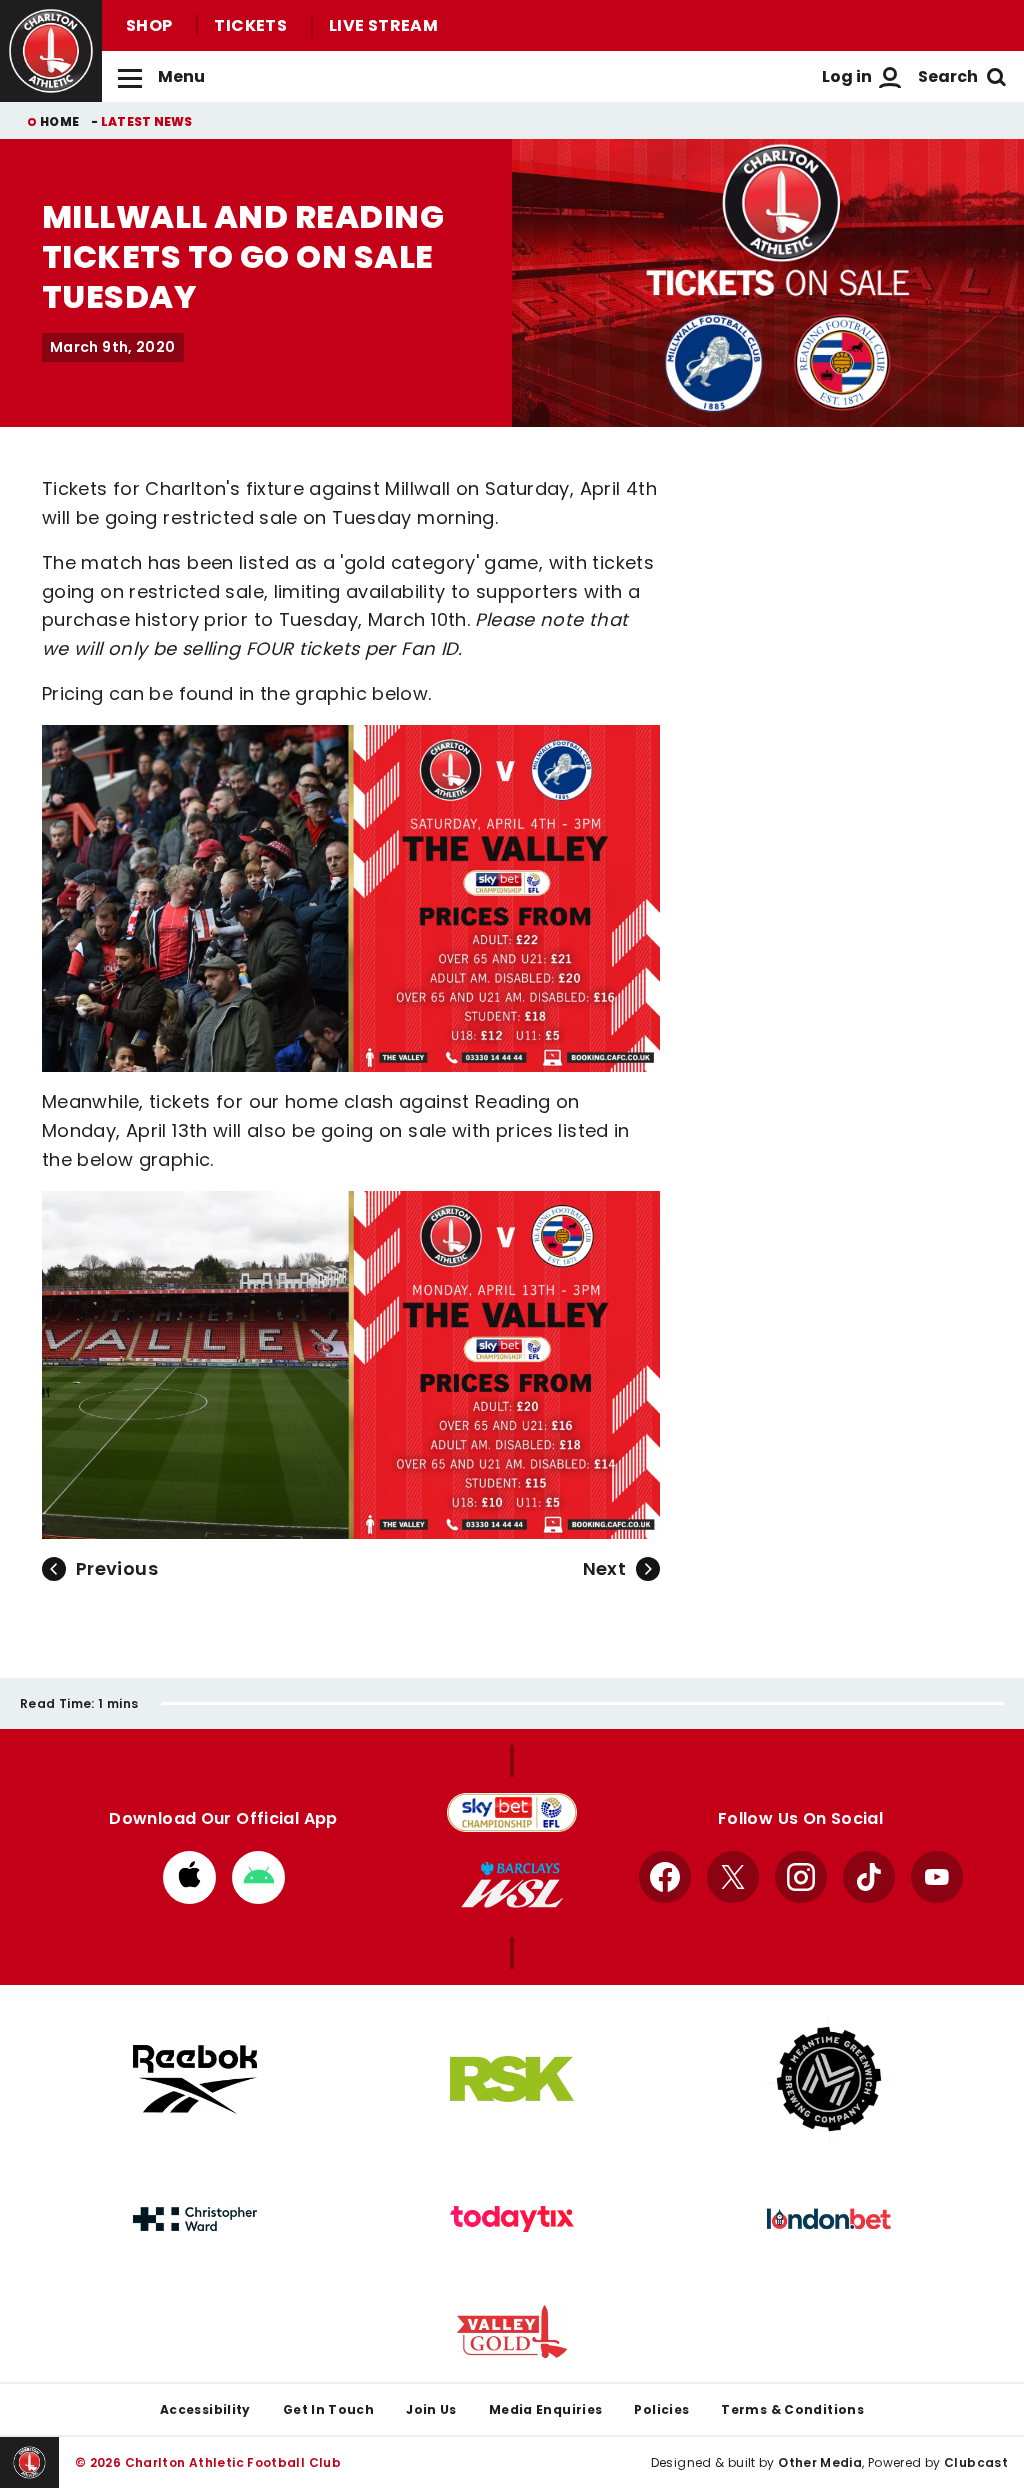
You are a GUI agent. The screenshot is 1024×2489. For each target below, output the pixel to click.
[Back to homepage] (51, 51)
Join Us (431, 2409)
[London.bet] (829, 2219)
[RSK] (512, 2079)
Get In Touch (328, 2409)
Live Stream (383, 25)
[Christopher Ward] (195, 2219)
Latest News (147, 121)
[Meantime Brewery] (829, 2079)
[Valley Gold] (512, 2331)
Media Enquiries (546, 2409)
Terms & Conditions (792, 2409)
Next (604, 1568)
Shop (149, 25)
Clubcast (976, 2462)
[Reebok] (195, 2079)
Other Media (820, 2462)
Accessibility (205, 2409)
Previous (117, 1568)
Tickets (250, 25)
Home (59, 121)
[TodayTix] (512, 2219)
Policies (661, 2409)
